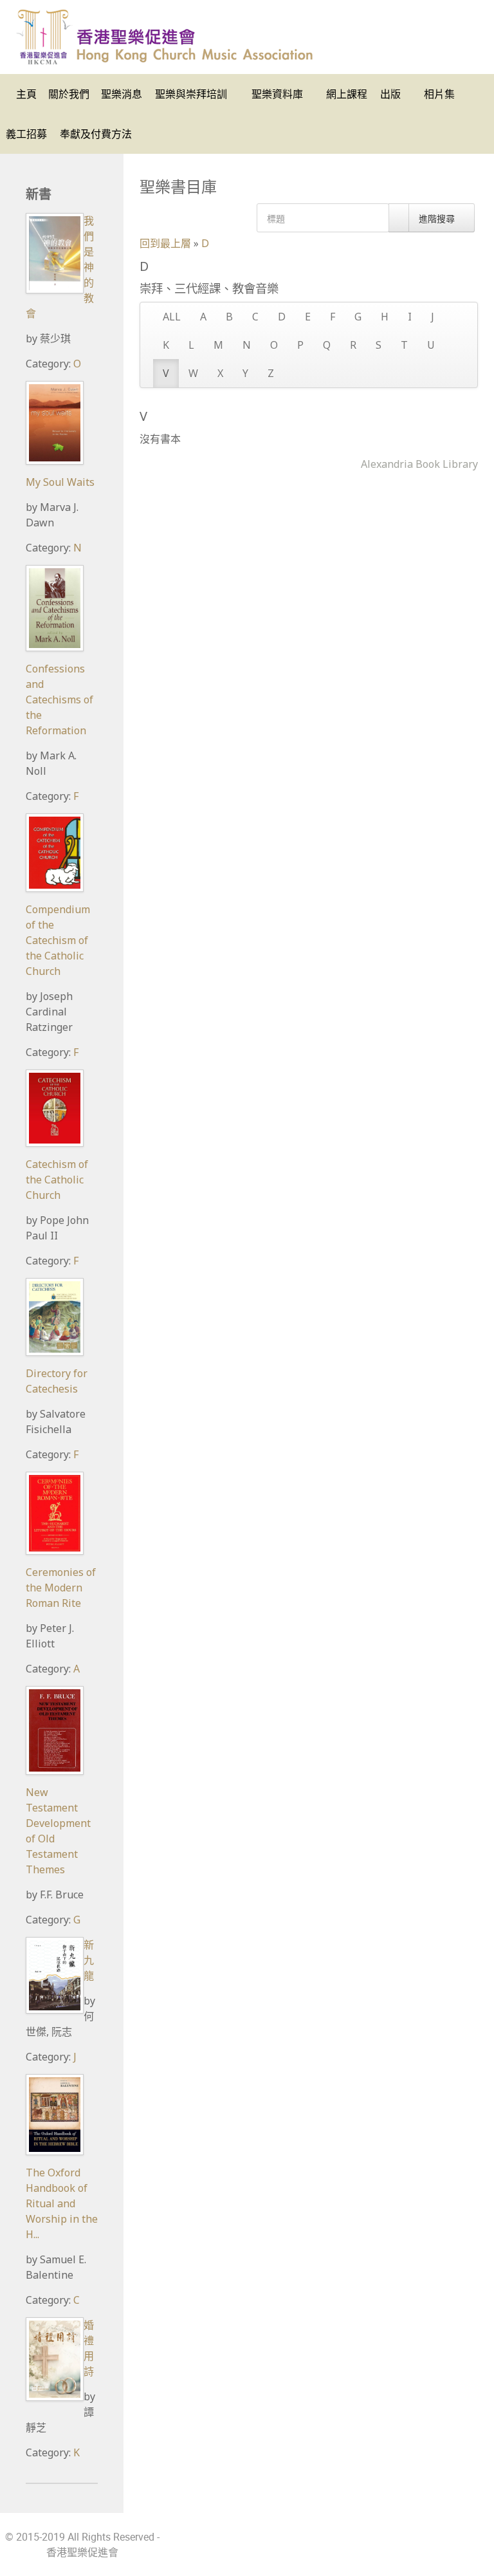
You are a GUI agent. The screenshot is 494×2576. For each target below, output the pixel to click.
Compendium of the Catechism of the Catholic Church (58, 940)
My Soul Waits (60, 482)
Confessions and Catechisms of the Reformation (59, 700)
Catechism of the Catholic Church (57, 1180)
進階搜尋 (438, 218)
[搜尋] (399, 218)
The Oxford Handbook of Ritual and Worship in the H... (62, 2203)
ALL (172, 317)
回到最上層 (165, 243)
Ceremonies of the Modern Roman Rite (61, 1588)
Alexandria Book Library (419, 464)
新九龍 (89, 1960)
